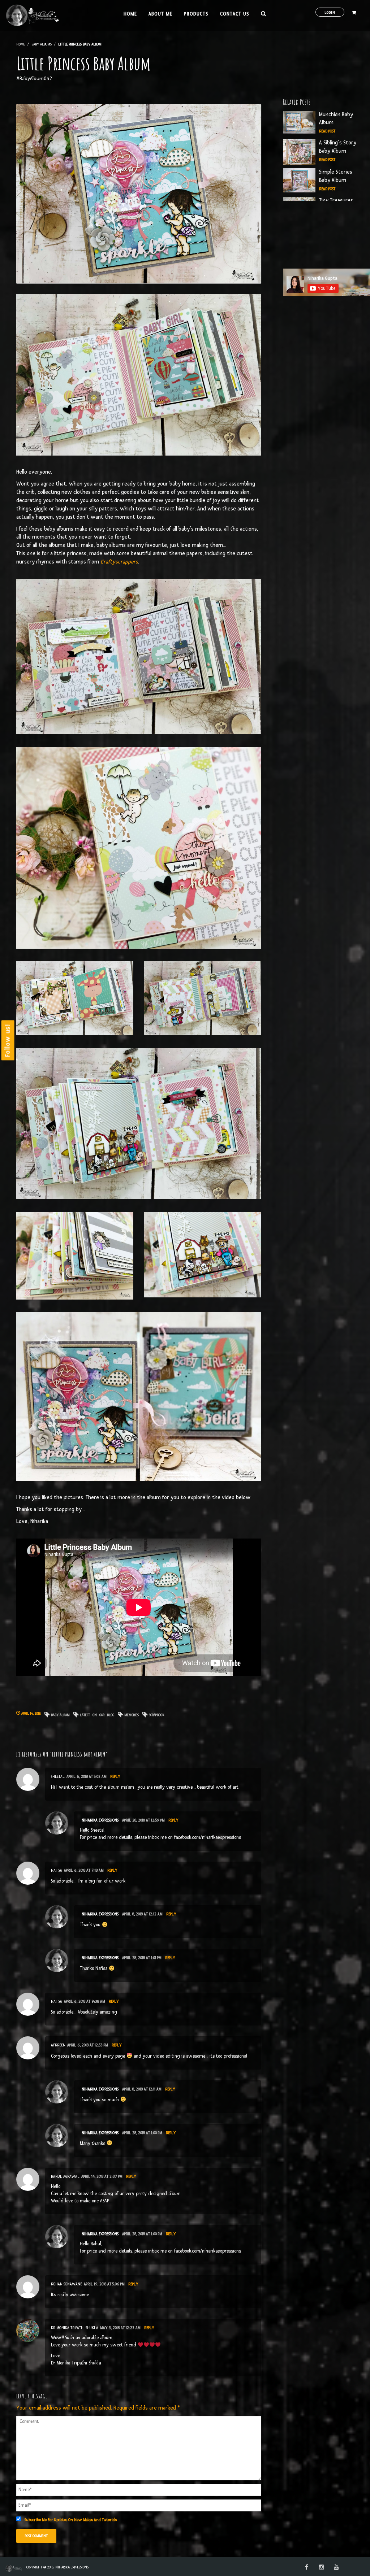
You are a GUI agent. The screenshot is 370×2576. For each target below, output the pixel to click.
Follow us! (8, 1041)
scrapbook (157, 1715)
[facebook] (307, 2568)
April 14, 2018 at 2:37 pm (102, 2177)
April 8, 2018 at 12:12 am (142, 1914)
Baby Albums (42, 44)
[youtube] (336, 2568)
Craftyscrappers (119, 562)
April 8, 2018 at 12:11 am (142, 2089)
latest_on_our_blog (97, 1715)
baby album (60, 1715)
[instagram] (322, 2568)
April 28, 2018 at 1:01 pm (142, 1958)
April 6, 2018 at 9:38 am (85, 2001)
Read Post (327, 131)
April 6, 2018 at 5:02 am (87, 1777)
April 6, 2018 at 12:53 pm (88, 2045)
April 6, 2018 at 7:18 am (84, 1870)
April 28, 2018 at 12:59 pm (143, 1820)
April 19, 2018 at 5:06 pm (104, 2284)
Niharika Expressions (100, 1820)
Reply (115, 1777)
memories (132, 1715)
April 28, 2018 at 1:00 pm (142, 2133)
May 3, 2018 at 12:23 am (120, 2328)
